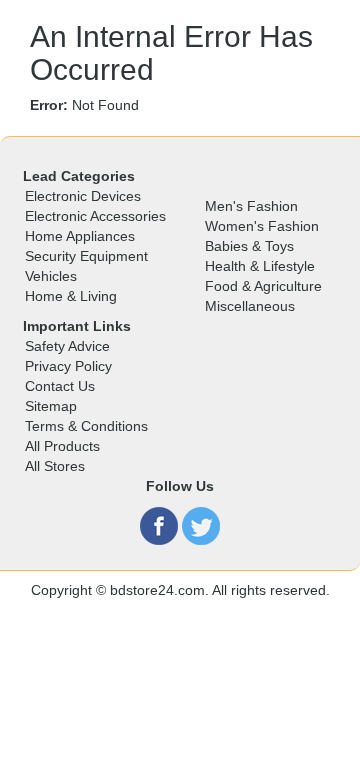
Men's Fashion (251, 206)
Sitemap (51, 406)
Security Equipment (86, 256)
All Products (62, 446)
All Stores (55, 466)
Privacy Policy (68, 366)
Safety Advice (67, 346)
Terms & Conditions (86, 426)
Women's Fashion (262, 226)
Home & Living (71, 296)
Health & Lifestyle (260, 266)
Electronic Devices (83, 196)
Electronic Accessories (95, 216)
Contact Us (60, 386)
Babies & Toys (249, 246)
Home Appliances (80, 236)
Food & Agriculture (263, 286)
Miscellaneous (250, 306)
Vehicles (51, 276)
